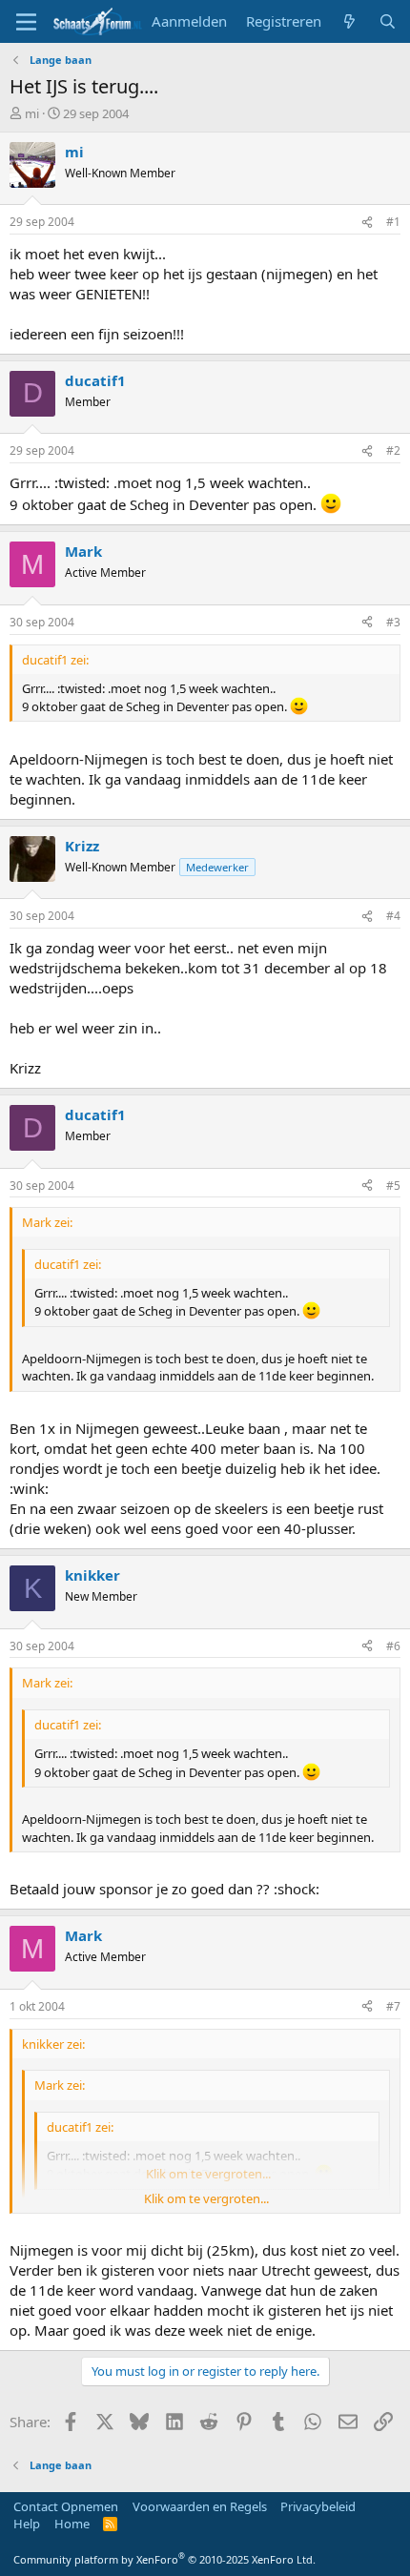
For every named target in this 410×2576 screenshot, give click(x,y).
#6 (393, 1646)
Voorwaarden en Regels (200, 2506)
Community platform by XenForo (164, 2559)
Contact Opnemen (66, 2506)
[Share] (367, 223)
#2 (393, 450)
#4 (393, 916)
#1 (393, 222)
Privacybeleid (318, 2506)
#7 (393, 2006)
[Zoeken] (388, 21)
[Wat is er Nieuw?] (349, 21)
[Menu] (26, 22)
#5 (393, 1186)
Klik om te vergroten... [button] (206, 2198)
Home (72, 2524)
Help (27, 2524)
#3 (393, 622)
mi (32, 113)
